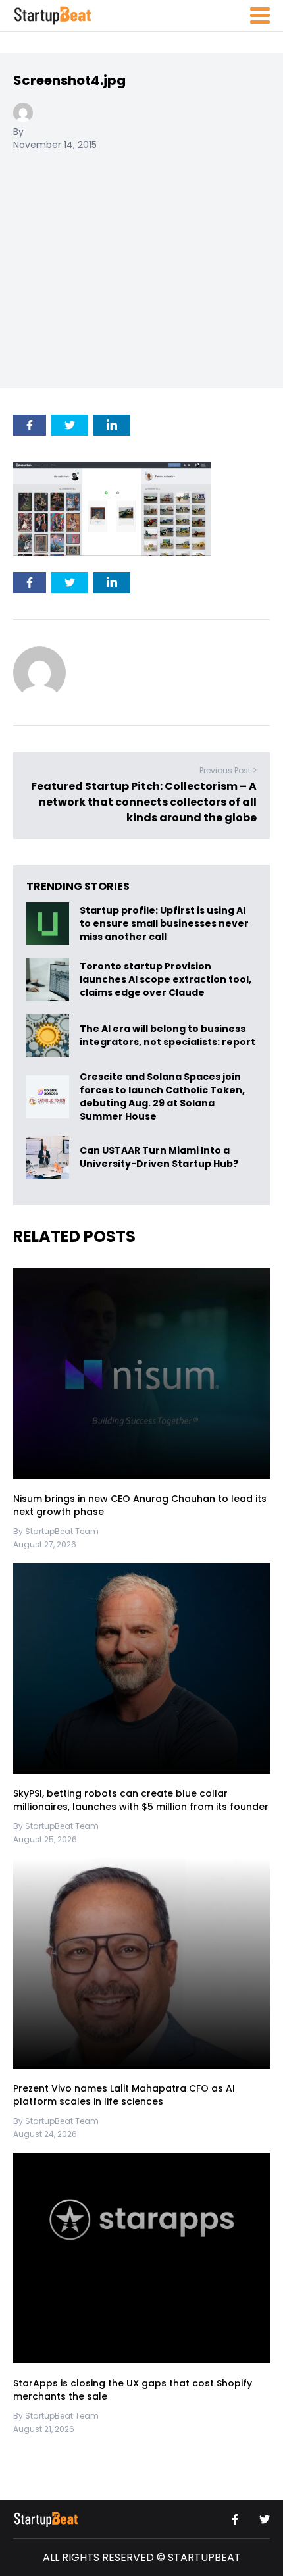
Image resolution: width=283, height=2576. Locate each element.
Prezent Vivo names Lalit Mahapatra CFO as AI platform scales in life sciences (124, 2095)
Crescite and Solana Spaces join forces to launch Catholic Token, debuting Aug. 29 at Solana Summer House (162, 1096)
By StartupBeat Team (56, 1531)
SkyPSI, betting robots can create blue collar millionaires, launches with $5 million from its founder (141, 1800)
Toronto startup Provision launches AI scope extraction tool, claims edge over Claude (166, 980)
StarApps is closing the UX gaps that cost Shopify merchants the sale (133, 2390)
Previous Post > (228, 770)
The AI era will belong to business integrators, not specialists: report (167, 1036)
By (18, 132)
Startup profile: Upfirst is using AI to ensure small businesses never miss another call (164, 924)
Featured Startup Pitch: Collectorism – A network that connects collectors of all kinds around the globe (144, 802)
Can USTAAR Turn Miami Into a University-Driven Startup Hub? (159, 1158)
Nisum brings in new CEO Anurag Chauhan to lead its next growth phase (140, 1505)
